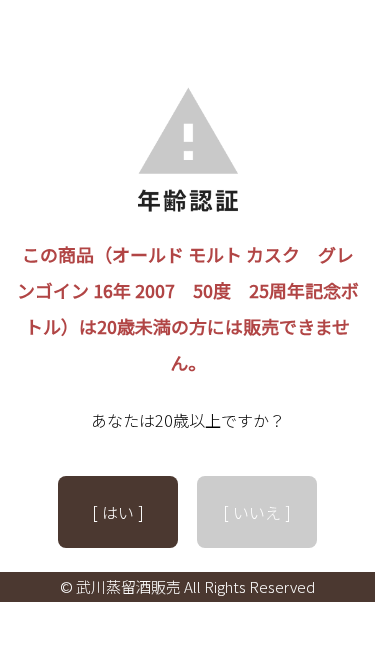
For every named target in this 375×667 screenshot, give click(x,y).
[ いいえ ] (257, 512)
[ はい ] (118, 512)
